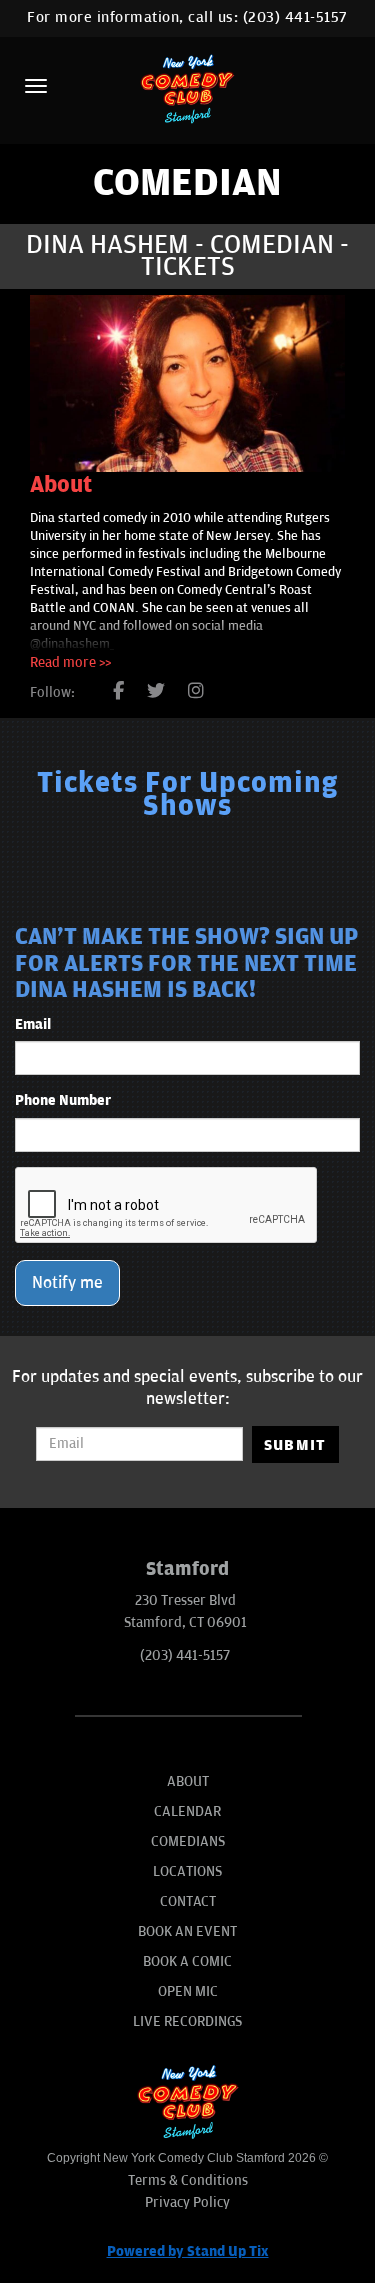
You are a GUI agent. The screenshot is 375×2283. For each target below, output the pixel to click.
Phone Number (63, 1100)
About (188, 1781)
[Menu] (36, 86)
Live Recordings (187, 2021)
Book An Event (187, 1931)
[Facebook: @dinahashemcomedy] (118, 692)
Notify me (67, 1283)
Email (33, 1024)
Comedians (188, 1841)
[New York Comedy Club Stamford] (188, 88)
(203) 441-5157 (295, 17)
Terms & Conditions (188, 2180)
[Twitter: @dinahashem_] (156, 692)
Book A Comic (187, 1961)
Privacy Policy (187, 2202)
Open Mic (188, 1991)
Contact (188, 1901)
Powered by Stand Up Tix (188, 2251)
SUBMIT (295, 1445)
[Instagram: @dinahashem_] (196, 692)
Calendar (187, 1811)
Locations (187, 1871)
